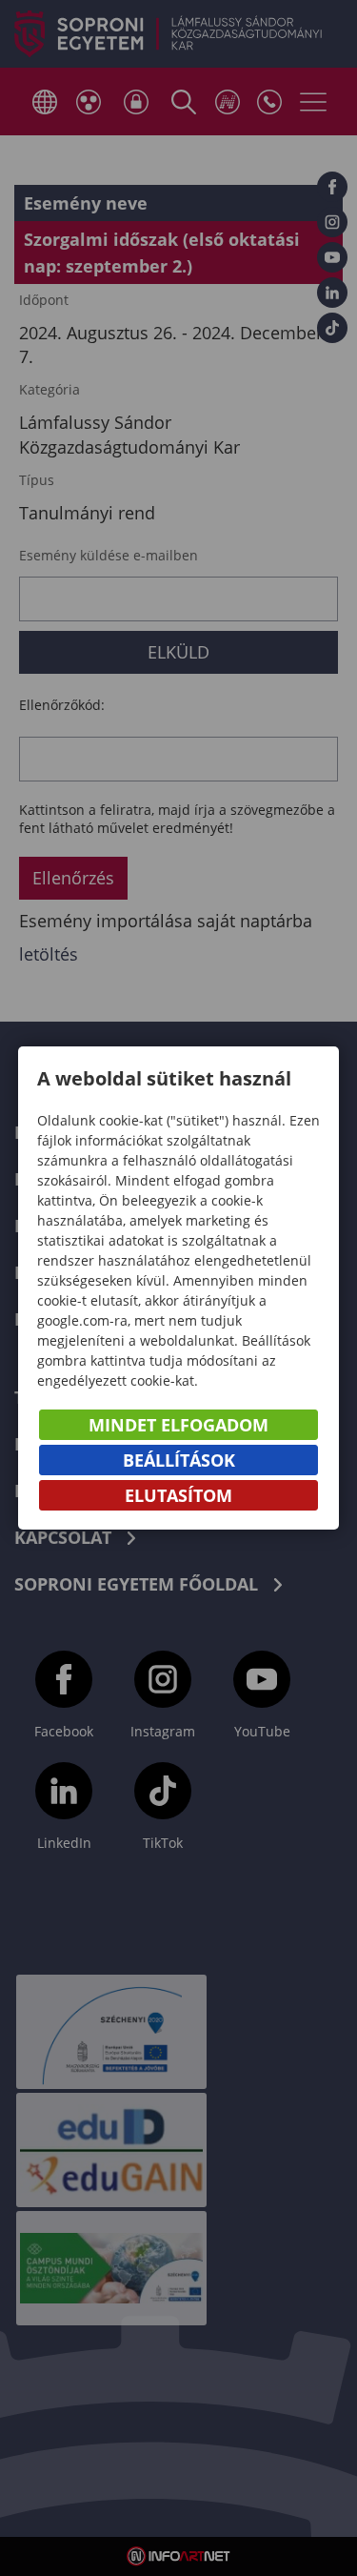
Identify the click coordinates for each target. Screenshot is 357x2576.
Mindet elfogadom (178, 1425)
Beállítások (179, 1460)
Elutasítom (178, 1495)
